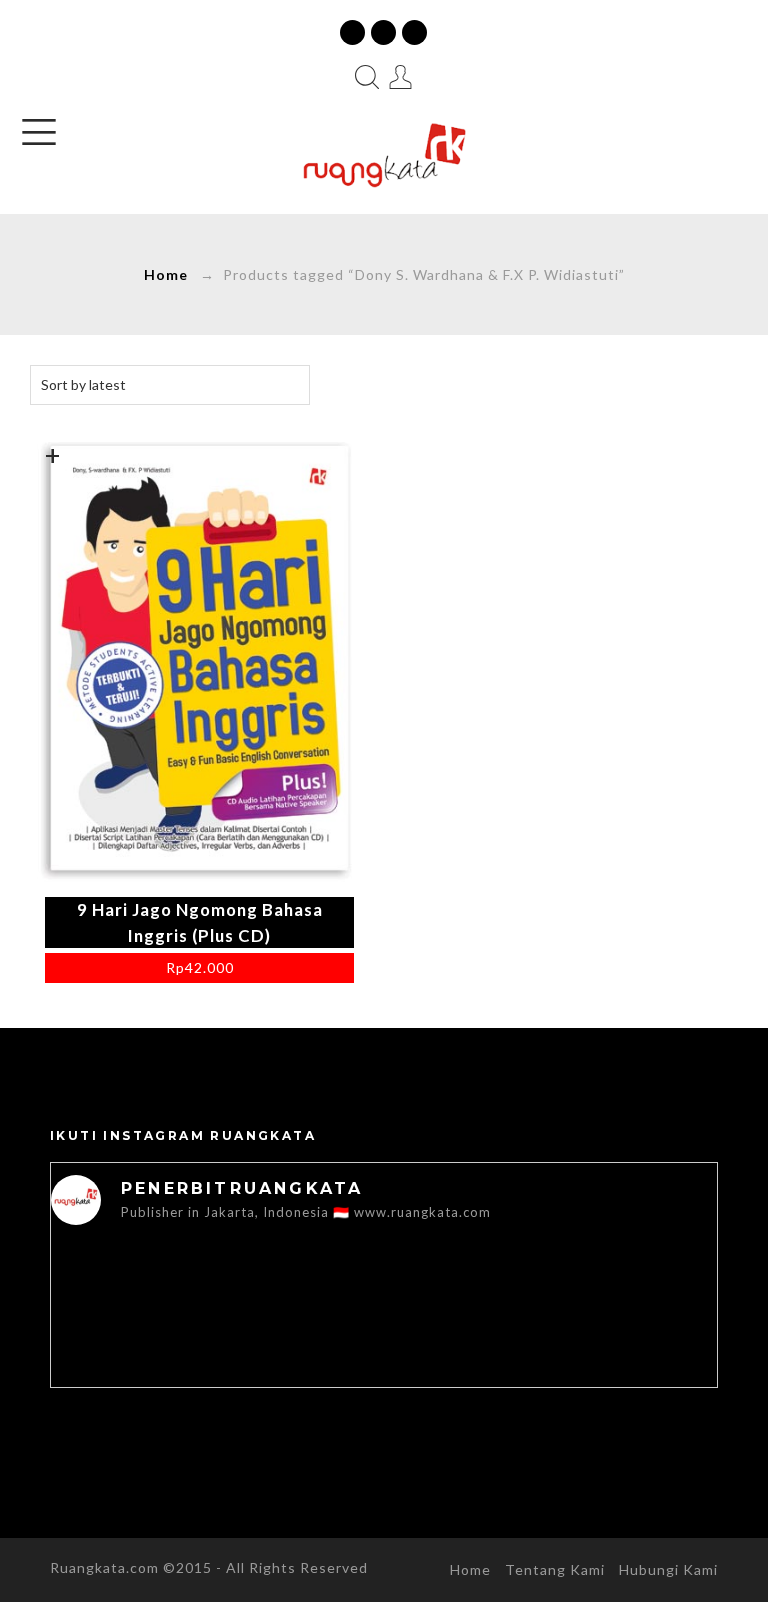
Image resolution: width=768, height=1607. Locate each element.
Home (166, 274)
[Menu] (39, 132)
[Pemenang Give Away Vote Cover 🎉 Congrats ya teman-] (217, 1342)
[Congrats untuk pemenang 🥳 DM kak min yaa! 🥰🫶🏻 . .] (551, 1342)
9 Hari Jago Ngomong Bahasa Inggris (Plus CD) (200, 922)
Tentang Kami (555, 1569)
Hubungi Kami (668, 1569)
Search (367, 77)
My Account (401, 77)
